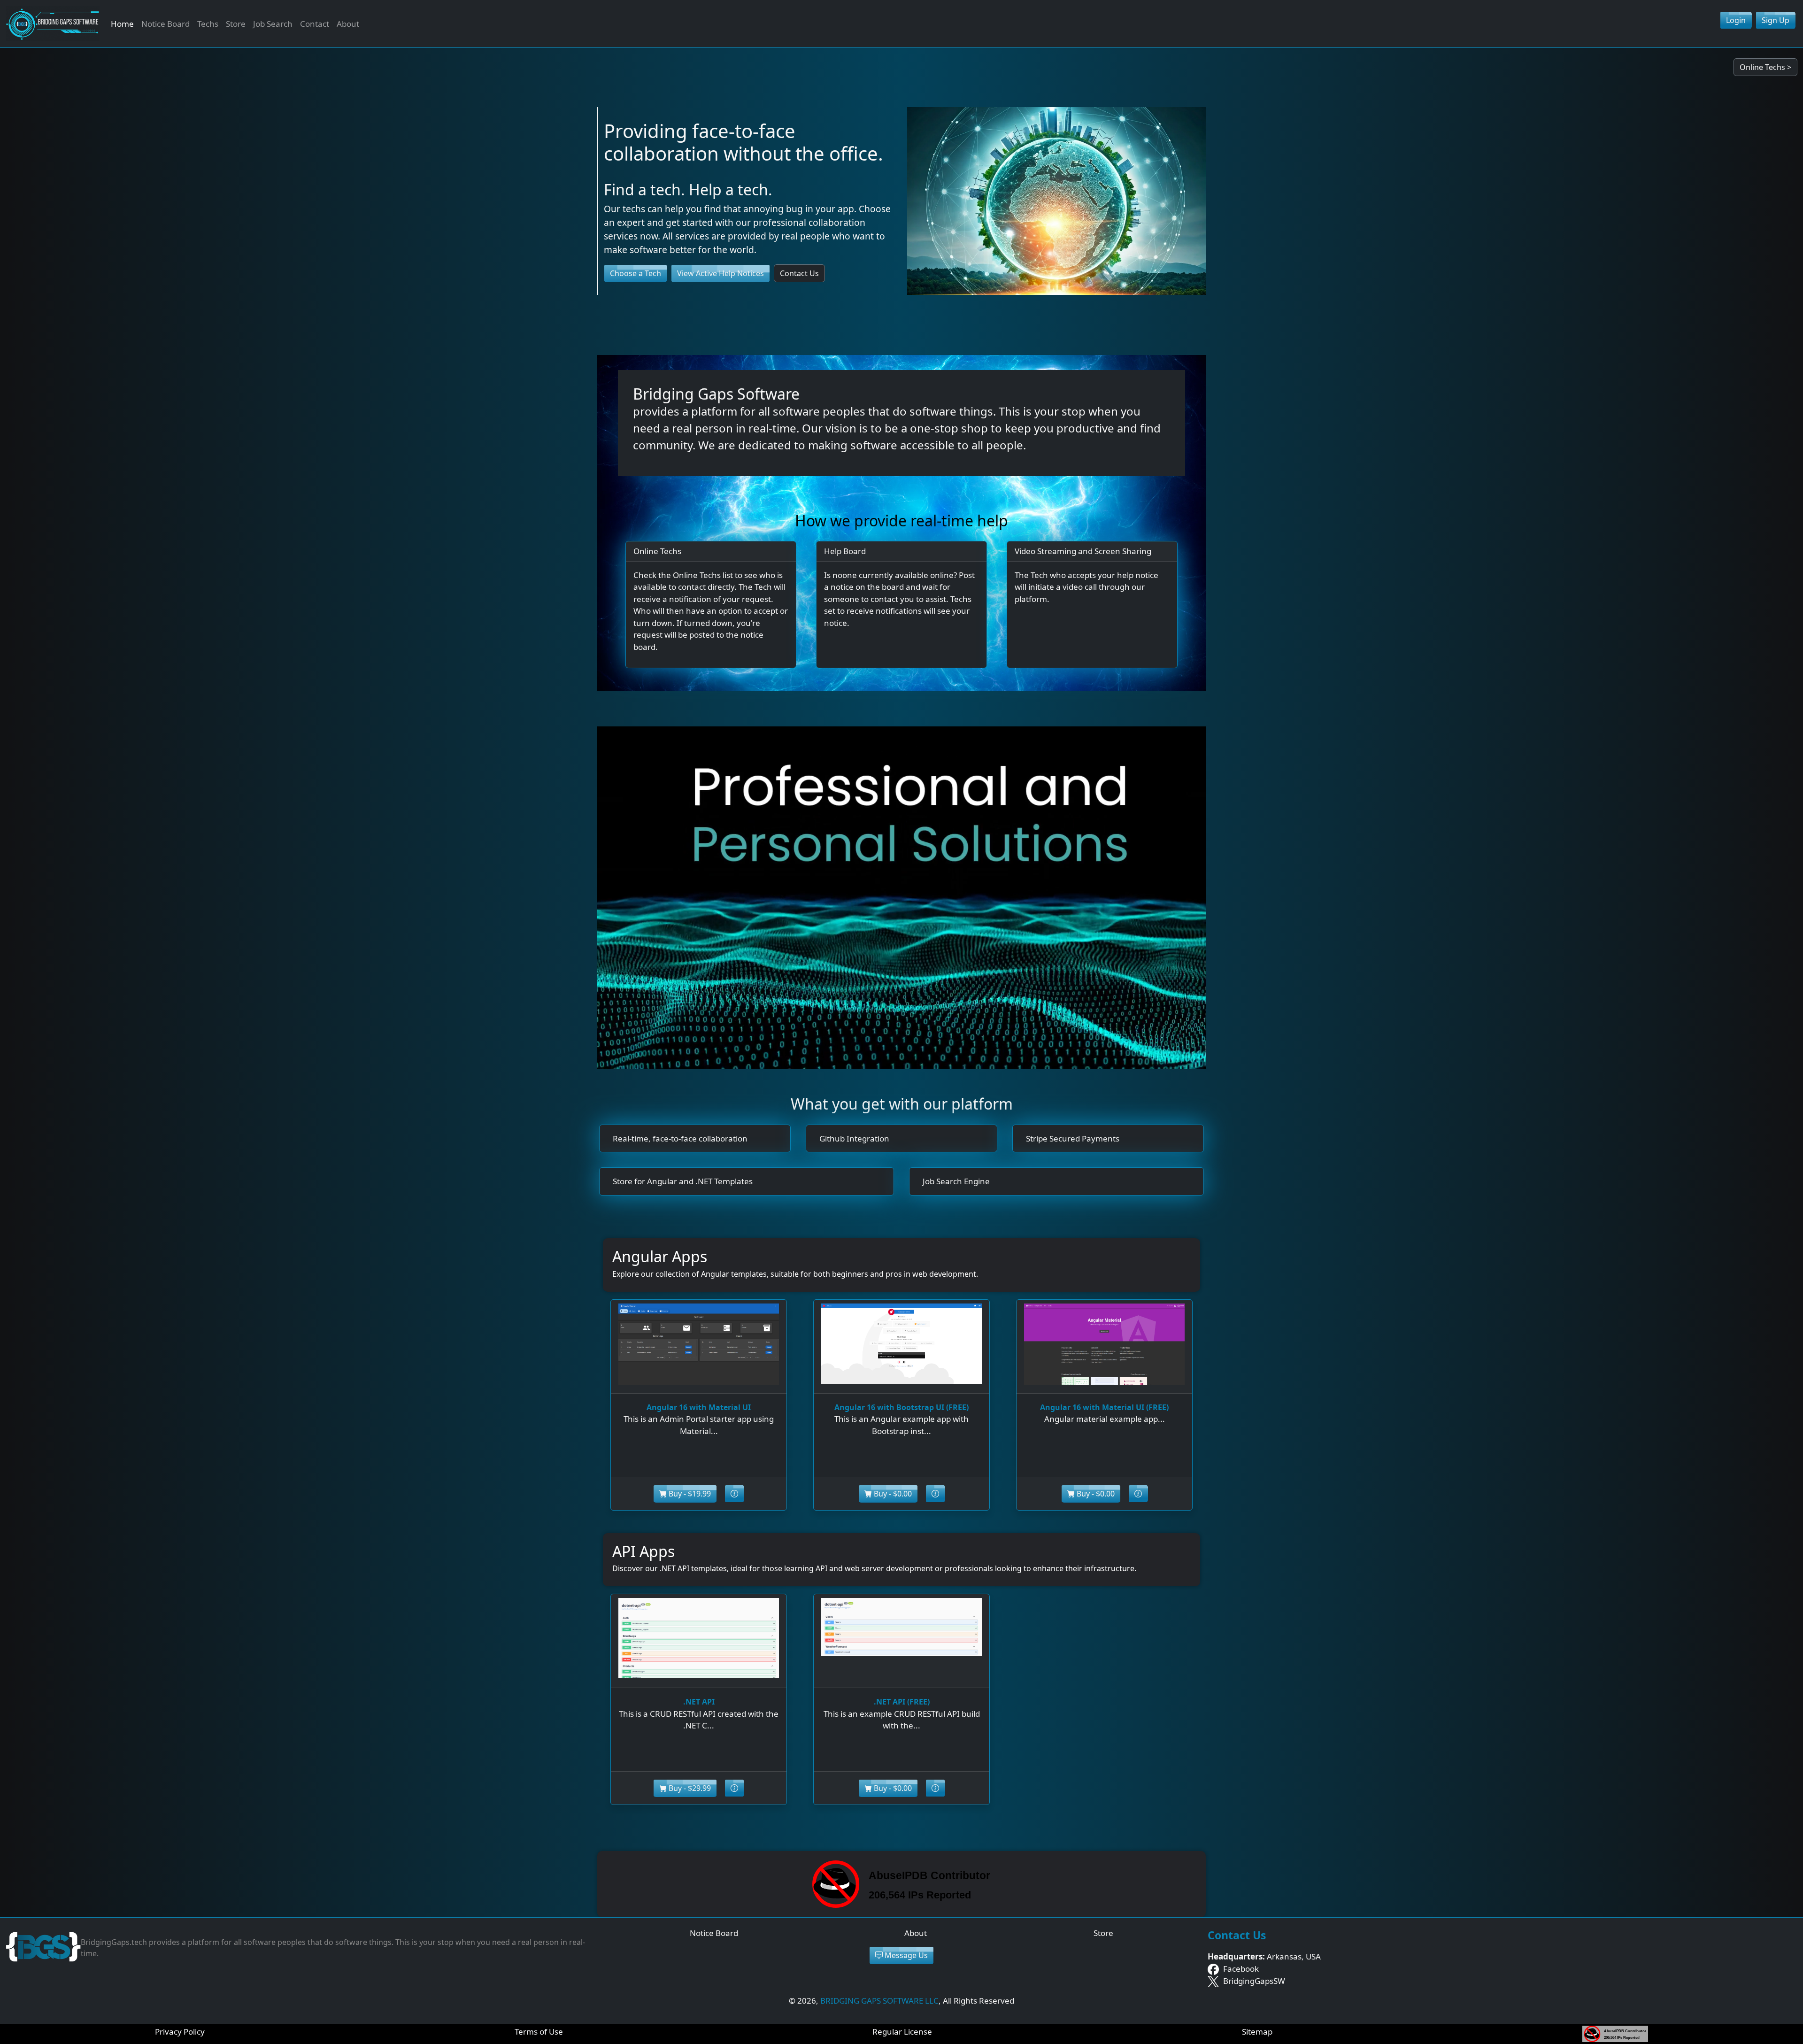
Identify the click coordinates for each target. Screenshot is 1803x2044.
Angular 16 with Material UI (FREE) (1104, 1407)
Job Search (273, 24)
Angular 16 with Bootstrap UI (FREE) (901, 1407)
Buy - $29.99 (689, 1788)
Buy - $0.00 (892, 1494)
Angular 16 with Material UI (699, 1407)
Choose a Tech (636, 273)
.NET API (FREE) (902, 1702)
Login (1736, 20)
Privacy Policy (180, 2032)
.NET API (699, 1702)
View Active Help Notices (720, 273)
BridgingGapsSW (1253, 1981)
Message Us (905, 1955)
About (348, 24)
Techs (208, 24)
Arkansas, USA (1264, 1956)
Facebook (1240, 1969)
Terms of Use (539, 2032)
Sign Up (1776, 20)
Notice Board (166, 24)
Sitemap (1257, 2032)
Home (122, 24)
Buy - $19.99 (689, 1494)
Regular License (902, 2032)
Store (236, 24)
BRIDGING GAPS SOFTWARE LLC (879, 2001)
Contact (315, 24)
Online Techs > (1765, 67)
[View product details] (734, 1494)
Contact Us (799, 273)
